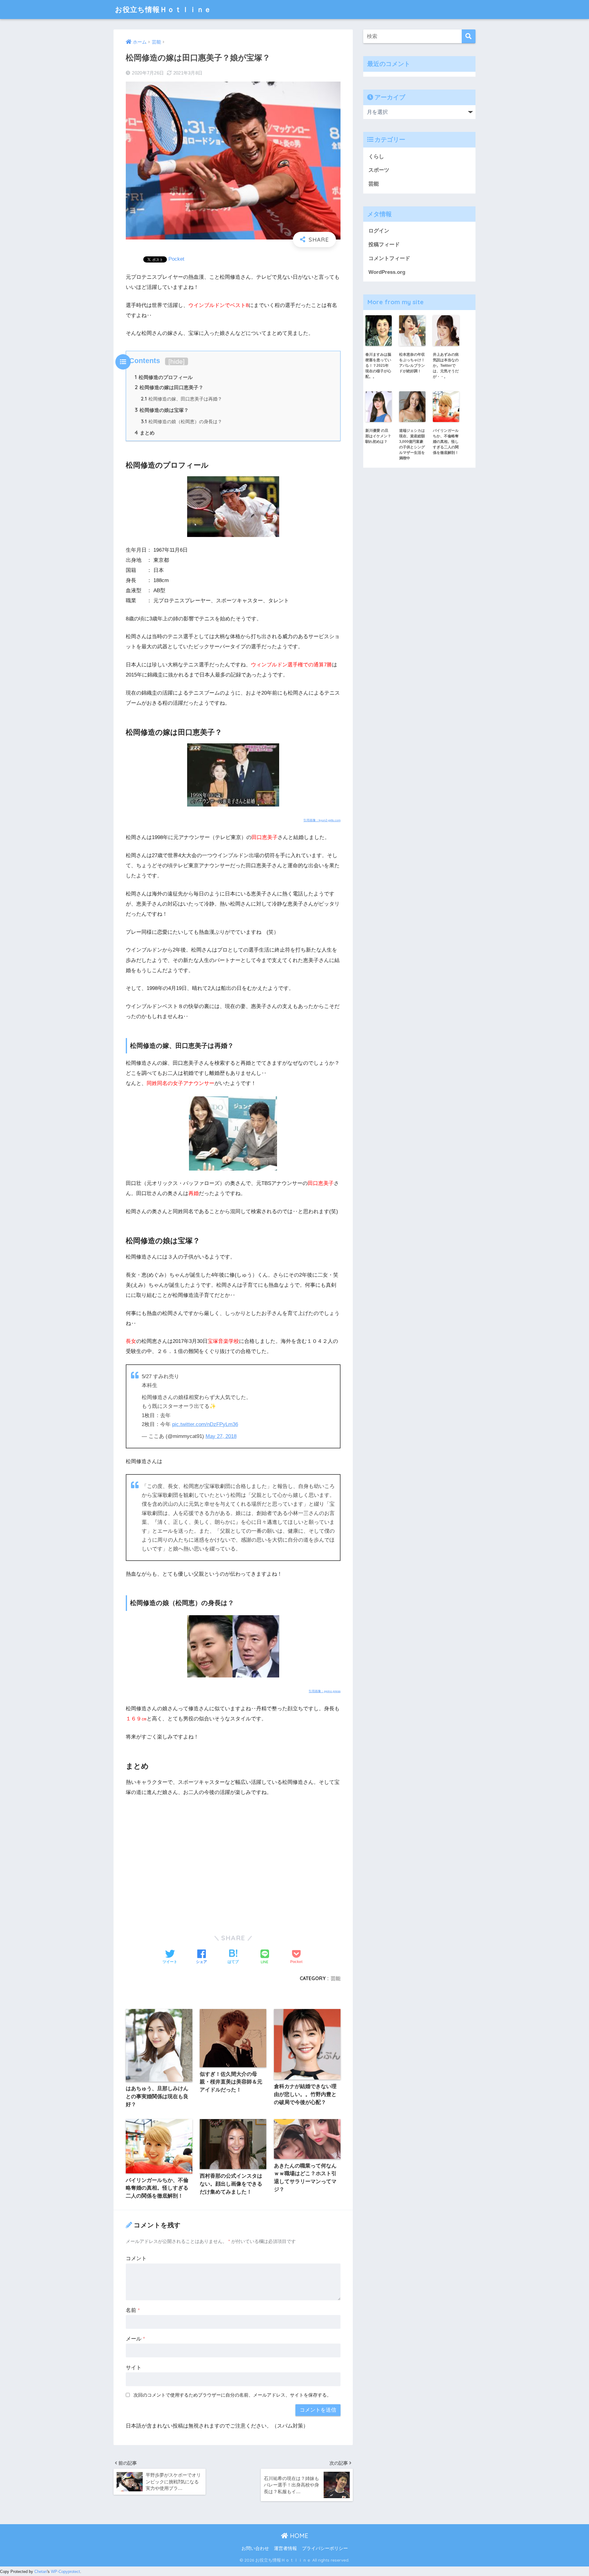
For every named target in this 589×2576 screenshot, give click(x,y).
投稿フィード (384, 245)
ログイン (379, 231)
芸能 (336, 1978)
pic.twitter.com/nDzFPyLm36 (205, 1424)
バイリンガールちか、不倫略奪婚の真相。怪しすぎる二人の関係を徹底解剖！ (446, 442)
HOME (298, 2536)
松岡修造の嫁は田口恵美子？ (169, 387)
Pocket (176, 259)
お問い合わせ (255, 2548)
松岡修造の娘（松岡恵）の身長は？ (181, 422)
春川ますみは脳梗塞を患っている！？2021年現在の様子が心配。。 (378, 366)
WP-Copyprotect (65, 2572)
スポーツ (379, 170)
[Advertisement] (233, 1848)
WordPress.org (387, 272)
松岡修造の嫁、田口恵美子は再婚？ (181, 399)
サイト (134, 2368)
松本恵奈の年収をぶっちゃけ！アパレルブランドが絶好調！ (412, 363)
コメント (136, 2258)
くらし (376, 157)
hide (177, 361)
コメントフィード (389, 258)
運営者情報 (285, 2548)
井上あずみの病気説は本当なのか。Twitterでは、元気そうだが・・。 (446, 366)
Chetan (41, 2572)
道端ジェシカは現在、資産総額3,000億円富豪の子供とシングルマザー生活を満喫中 (412, 444)
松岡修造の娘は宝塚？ (162, 410)
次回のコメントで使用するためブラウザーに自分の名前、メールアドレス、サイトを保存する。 (232, 2395)
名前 (133, 2310)
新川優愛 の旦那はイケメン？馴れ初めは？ (378, 436)
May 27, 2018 (221, 1436)
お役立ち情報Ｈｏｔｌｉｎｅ (163, 9)
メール (135, 2339)
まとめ (145, 433)
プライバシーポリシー (325, 2548)
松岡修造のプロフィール (164, 377)
